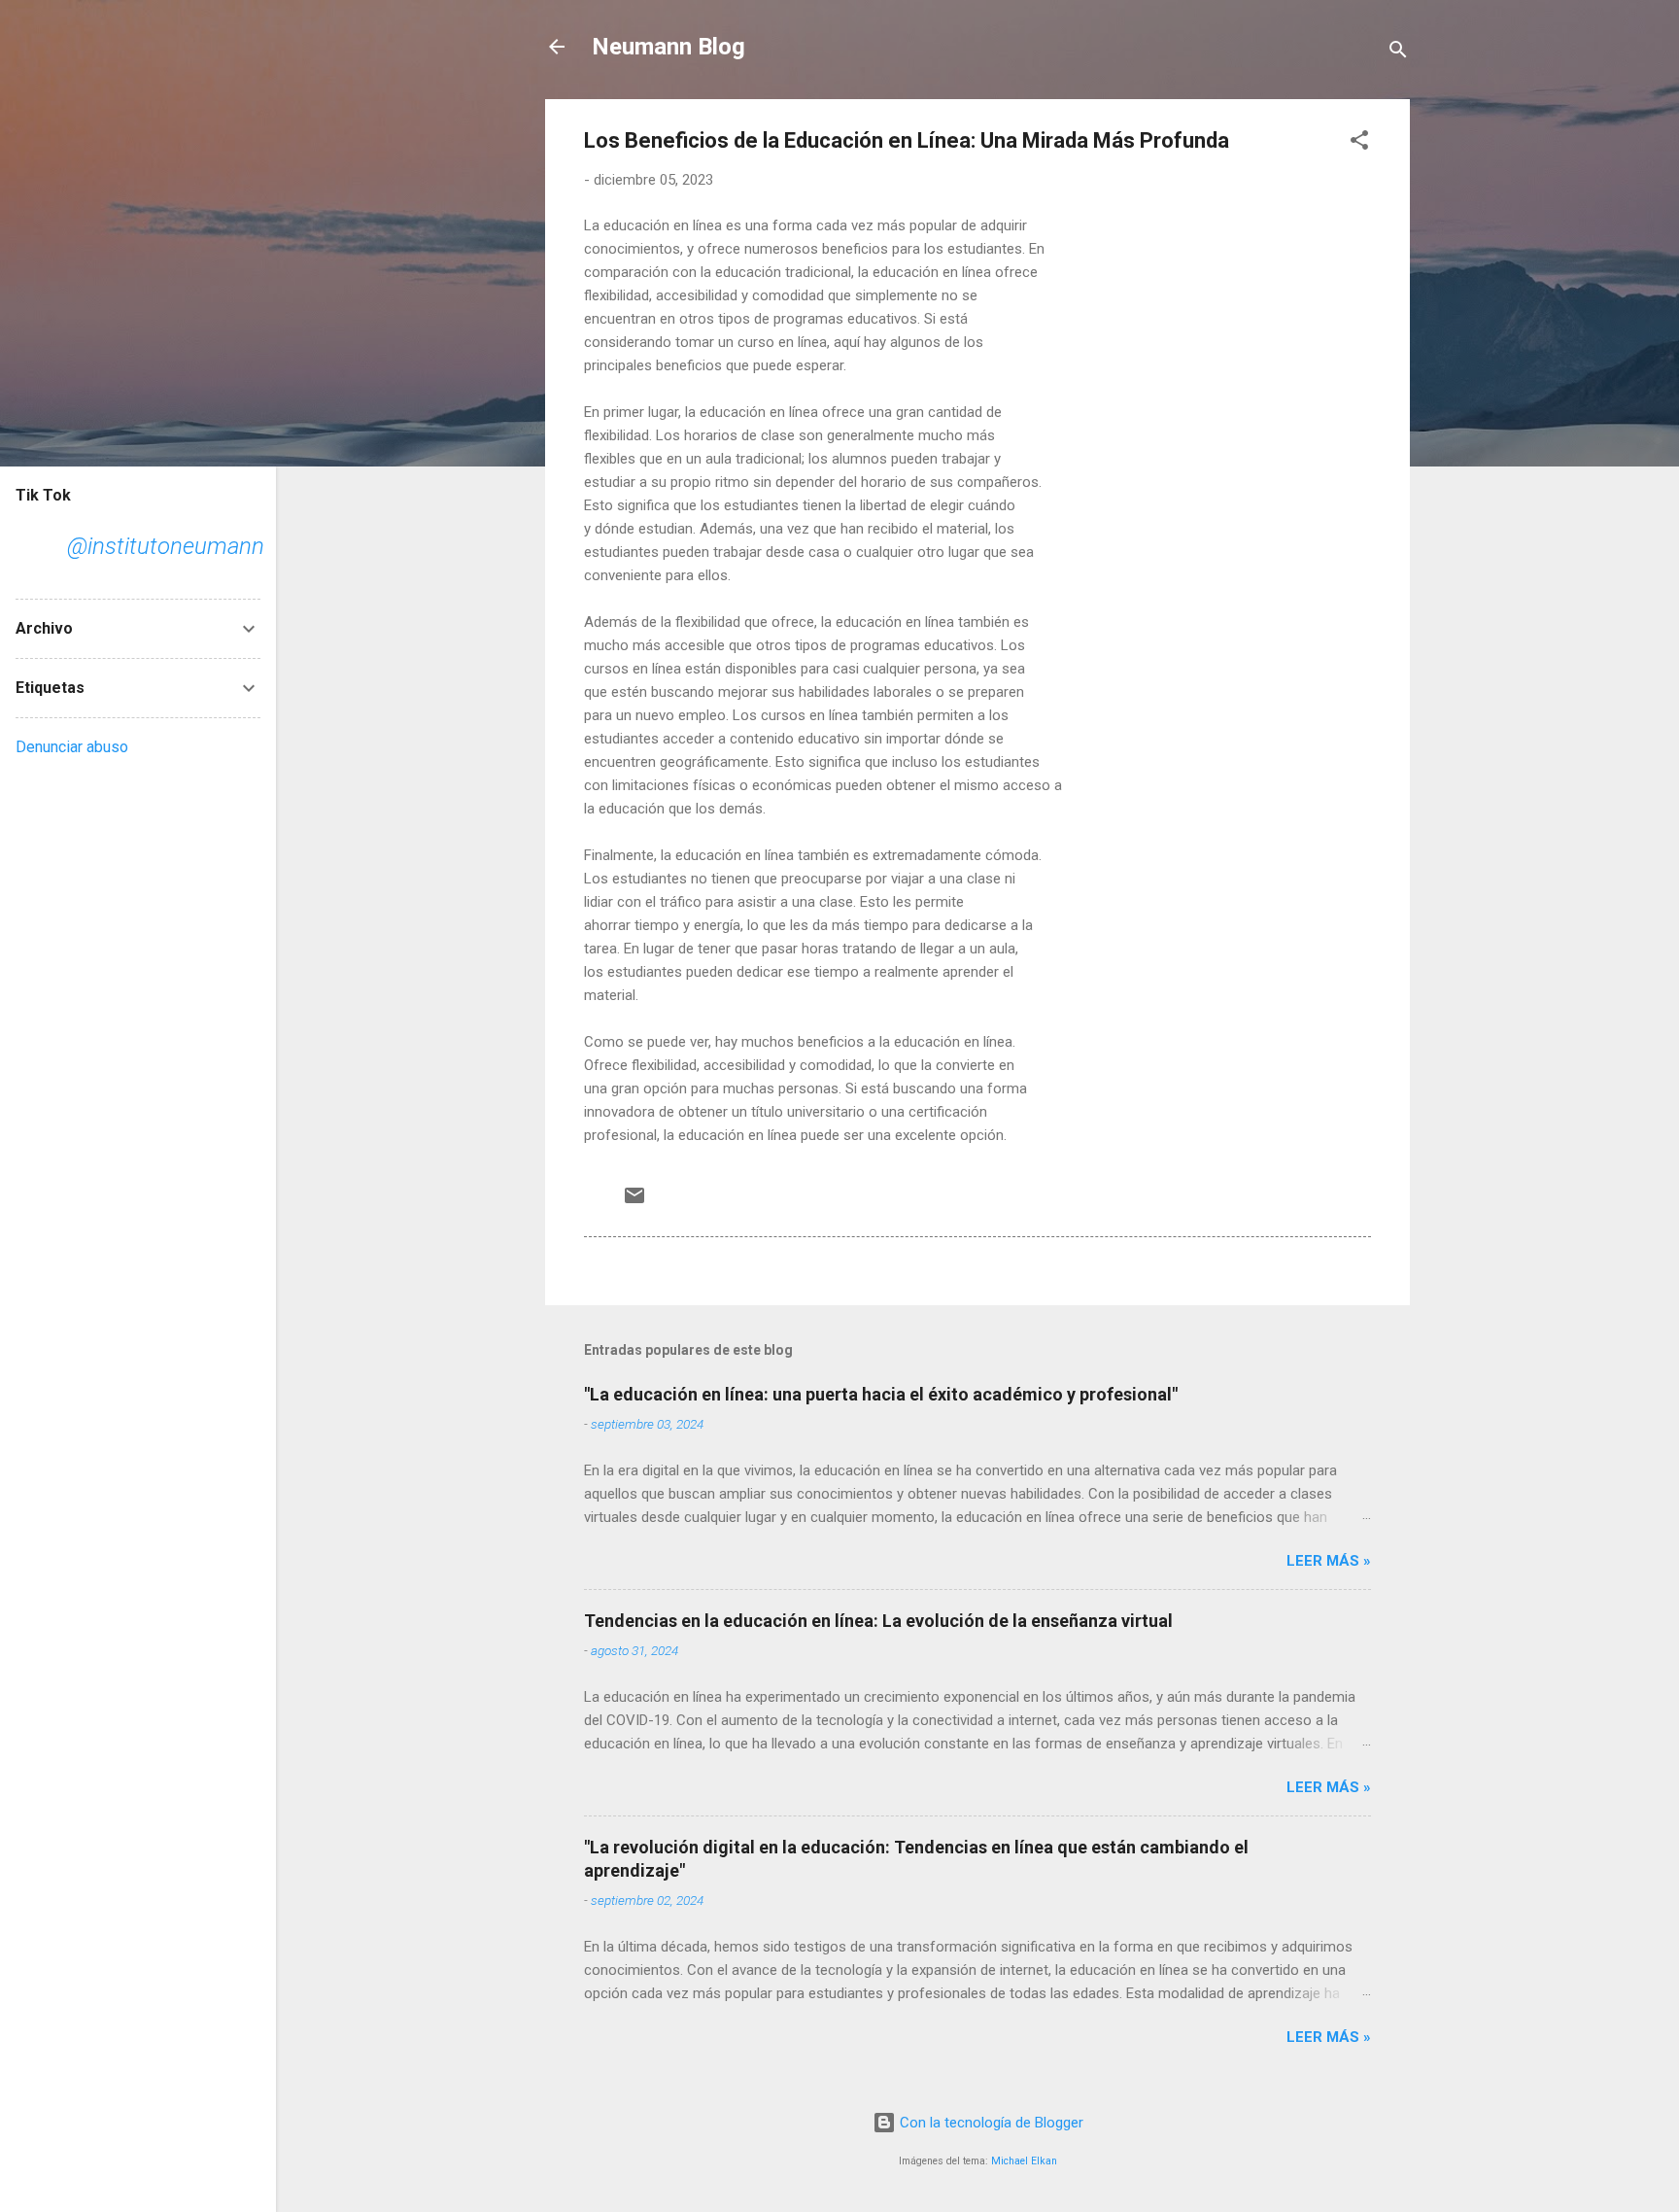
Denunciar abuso (72, 747)
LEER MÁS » (1329, 1561)
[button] (1359, 143)
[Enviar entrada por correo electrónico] (634, 1202)
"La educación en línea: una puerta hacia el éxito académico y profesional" (881, 1394)
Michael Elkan (1024, 2161)
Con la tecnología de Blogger (990, 2123)
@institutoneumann (166, 546)
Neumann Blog (668, 47)
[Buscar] (1398, 53)
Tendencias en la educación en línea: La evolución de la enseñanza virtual (878, 1621)
